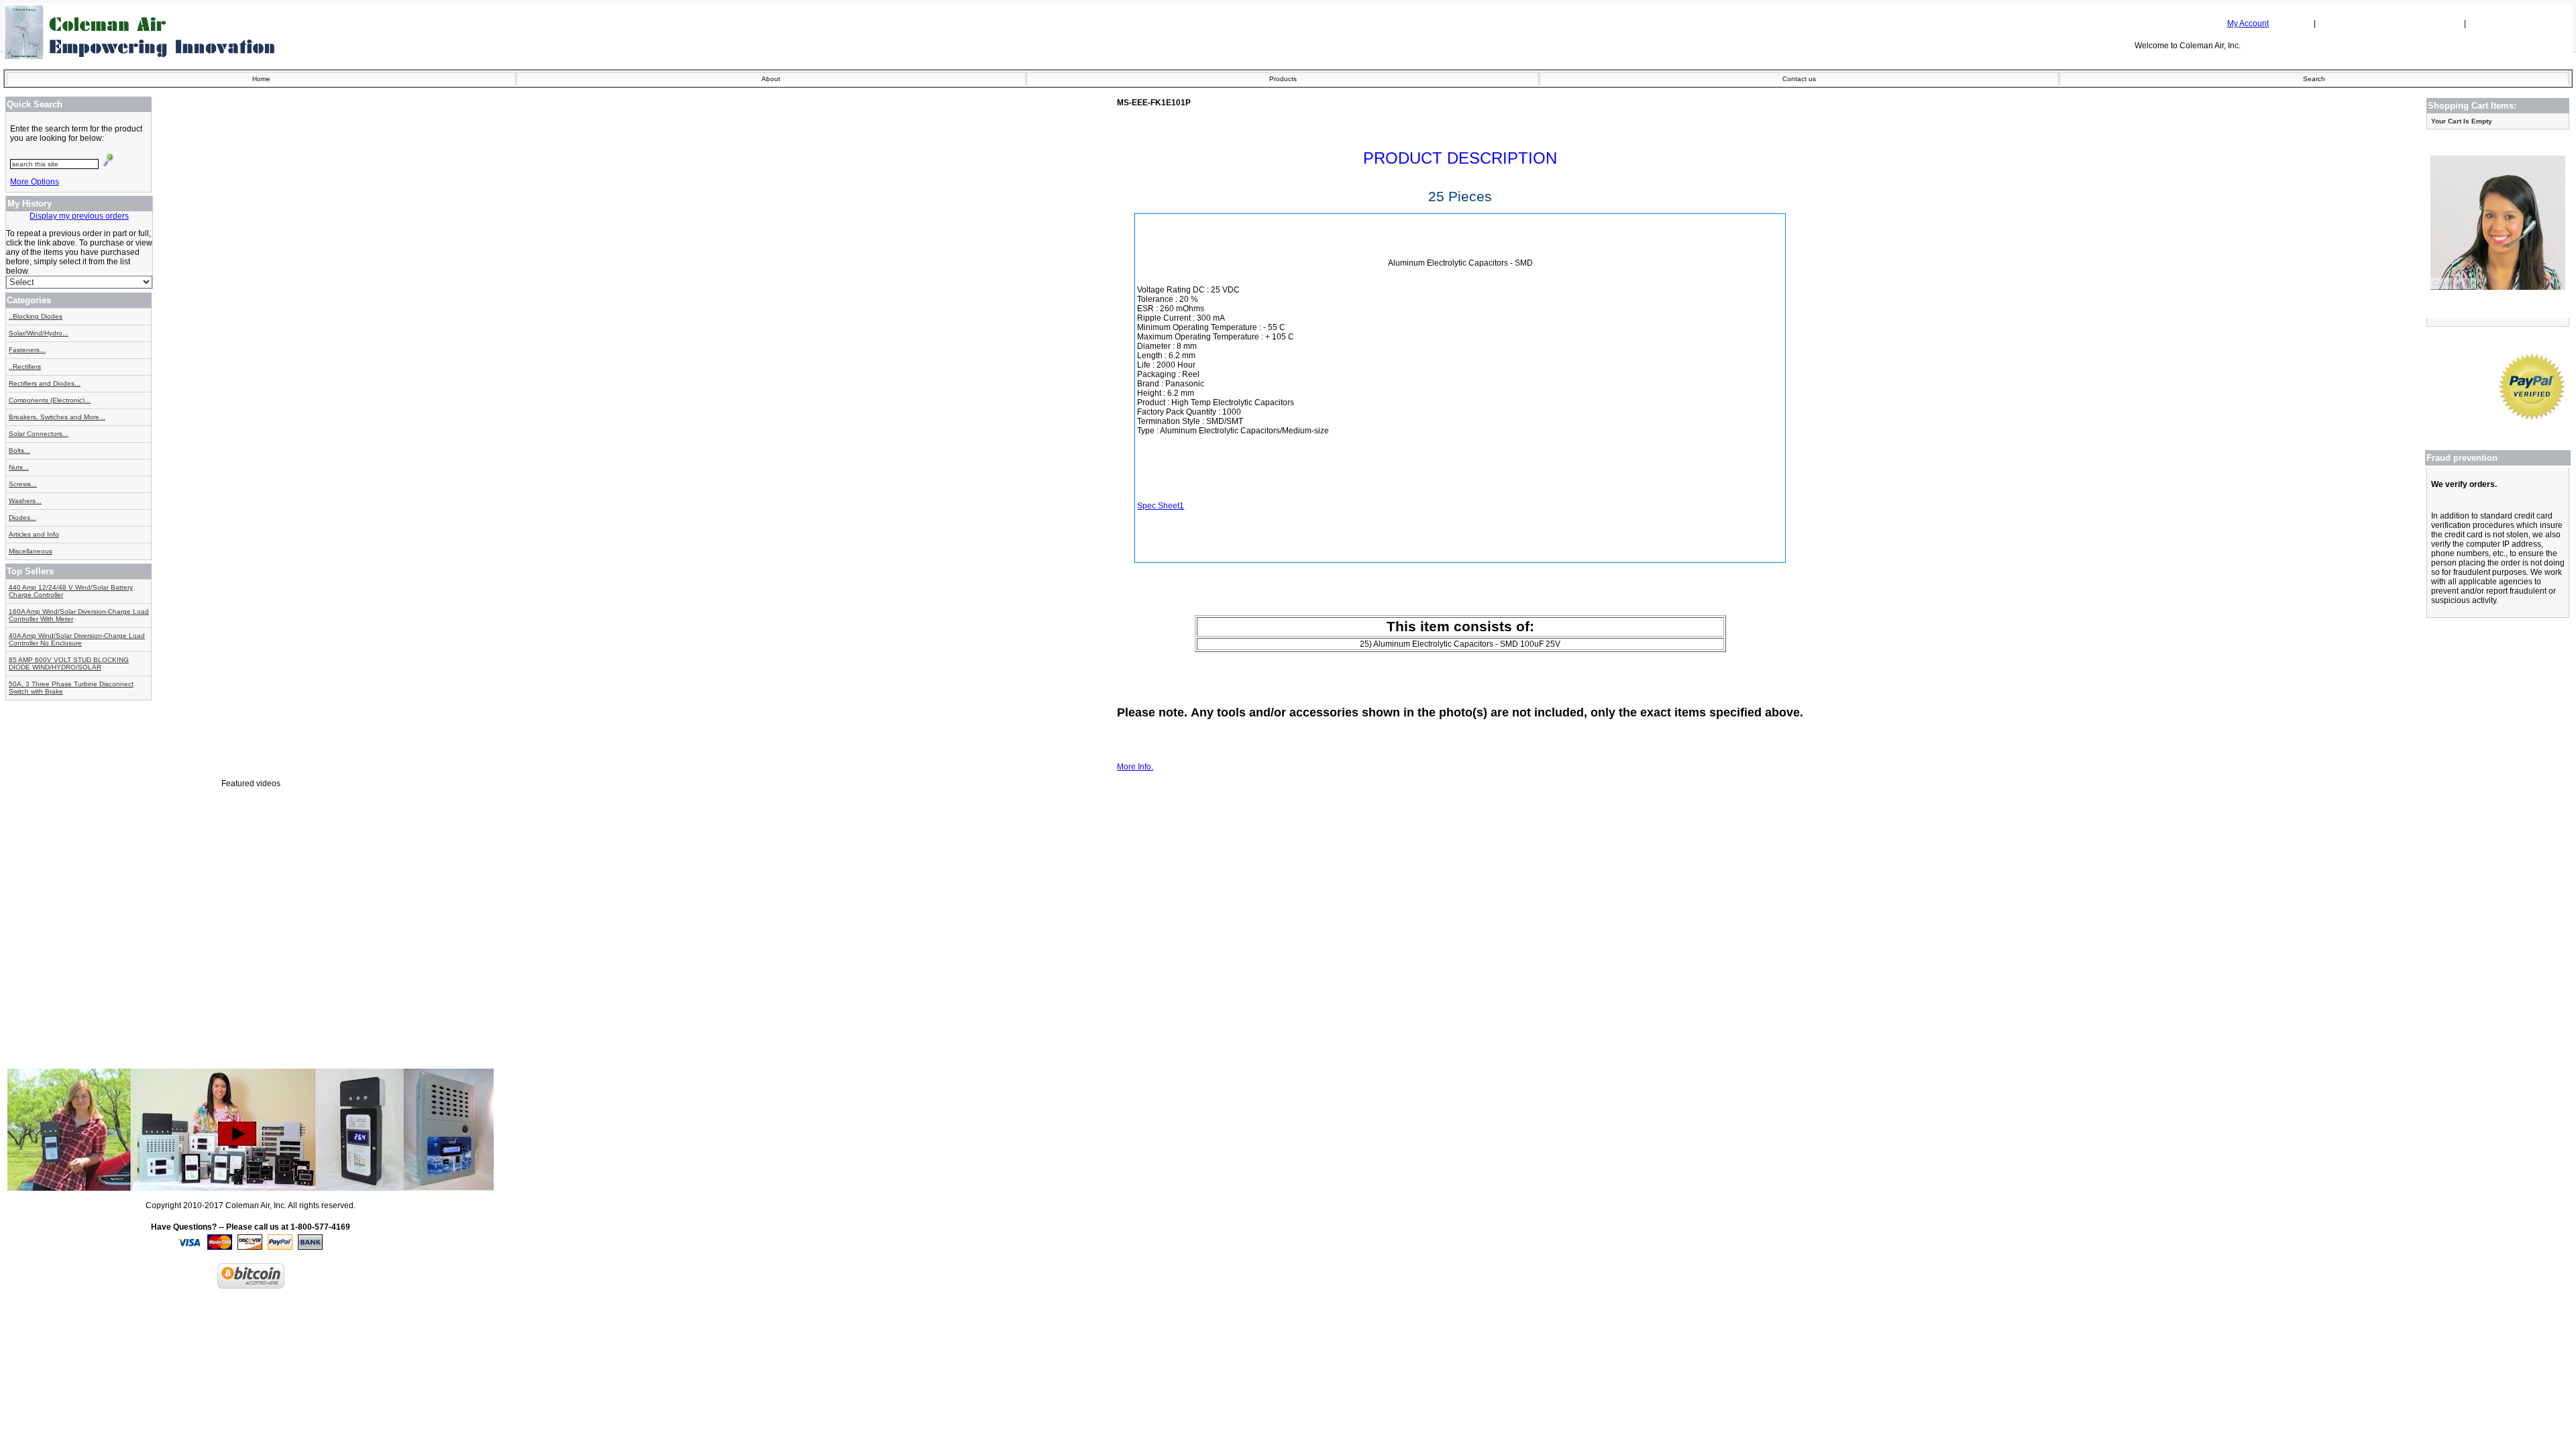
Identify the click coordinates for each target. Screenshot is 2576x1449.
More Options (35, 182)
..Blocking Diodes (36, 316)
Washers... (25, 501)
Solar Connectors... (39, 434)
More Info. (1135, 767)
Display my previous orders (79, 216)
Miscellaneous (31, 551)
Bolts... (19, 450)
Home (261, 79)
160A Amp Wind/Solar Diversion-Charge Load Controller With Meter (79, 615)
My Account (2248, 23)
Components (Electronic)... (50, 400)
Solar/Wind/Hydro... (39, 333)
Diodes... (22, 518)
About (771, 79)
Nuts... (19, 467)
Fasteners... (27, 350)
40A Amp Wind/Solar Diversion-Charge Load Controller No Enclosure (77, 639)
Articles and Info (34, 534)
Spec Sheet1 (1161, 506)
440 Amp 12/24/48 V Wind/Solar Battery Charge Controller (71, 591)
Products (1283, 79)
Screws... (23, 484)
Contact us (1799, 79)
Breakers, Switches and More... (57, 417)
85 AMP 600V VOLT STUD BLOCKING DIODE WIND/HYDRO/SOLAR (69, 663)
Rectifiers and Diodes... (45, 383)
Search (2314, 79)
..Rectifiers (25, 367)
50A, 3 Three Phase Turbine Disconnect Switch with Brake (71, 688)
